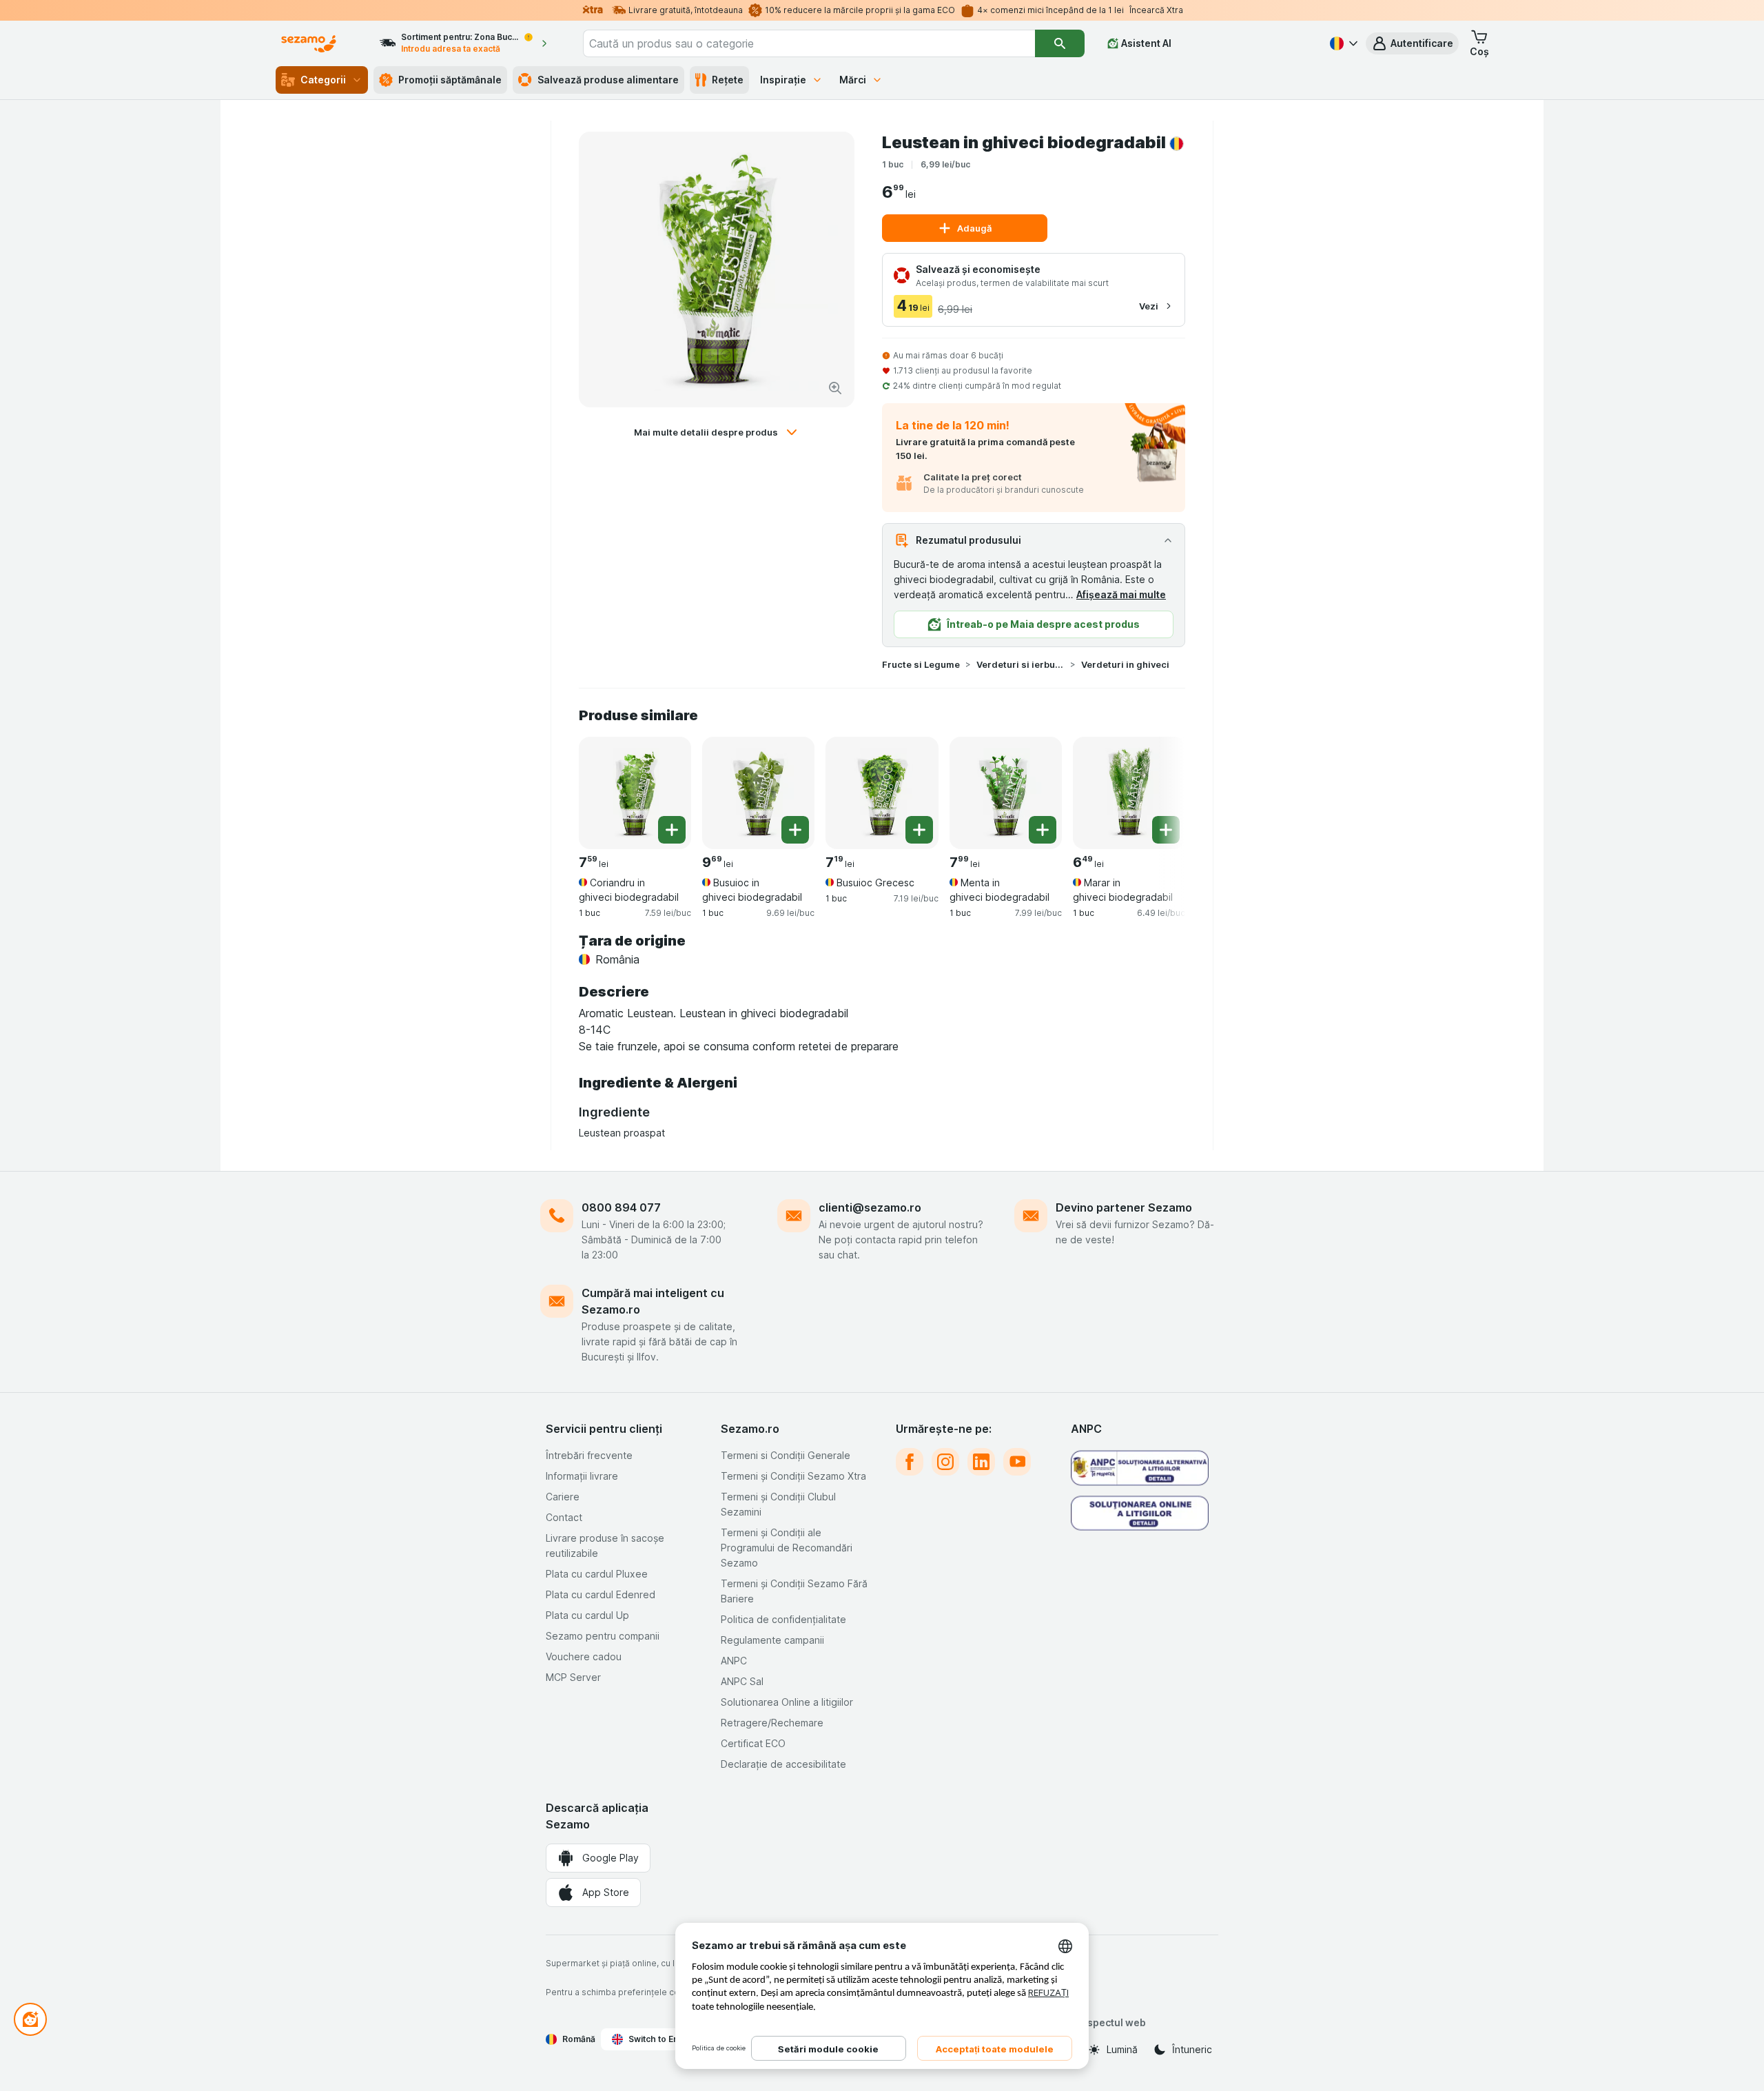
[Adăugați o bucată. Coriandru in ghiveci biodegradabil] (672, 830)
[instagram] (945, 1462)
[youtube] (1017, 1462)
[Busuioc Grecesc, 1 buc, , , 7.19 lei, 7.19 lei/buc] (882, 793)
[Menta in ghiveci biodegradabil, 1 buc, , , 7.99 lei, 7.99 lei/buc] (1006, 793)
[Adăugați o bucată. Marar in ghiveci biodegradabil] (1166, 830)
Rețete (728, 80)
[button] (1412, 43)
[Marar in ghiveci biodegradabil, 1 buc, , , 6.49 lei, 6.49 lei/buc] (1129, 793)
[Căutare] (1060, 43)
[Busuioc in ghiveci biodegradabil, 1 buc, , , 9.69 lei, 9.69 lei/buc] (758, 793)
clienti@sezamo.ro (870, 1207)
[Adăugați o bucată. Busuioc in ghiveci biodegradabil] (795, 830)
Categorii (323, 80)
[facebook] (910, 1462)
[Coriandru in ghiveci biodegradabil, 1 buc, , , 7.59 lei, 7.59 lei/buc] (635, 793)
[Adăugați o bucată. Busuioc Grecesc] (919, 830)
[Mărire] (835, 388)
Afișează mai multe (1121, 594)
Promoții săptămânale (450, 80)
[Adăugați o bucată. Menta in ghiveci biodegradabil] (1043, 830)
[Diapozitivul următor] (1158, 788)
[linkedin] (981, 1462)
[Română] (1342, 43)
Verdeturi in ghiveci (1125, 664)
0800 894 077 (621, 1207)
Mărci (853, 80)
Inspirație (783, 80)
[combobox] (809, 43)
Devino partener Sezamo (1124, 1207)
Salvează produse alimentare (608, 80)
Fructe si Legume (921, 664)
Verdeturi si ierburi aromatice (1021, 664)
